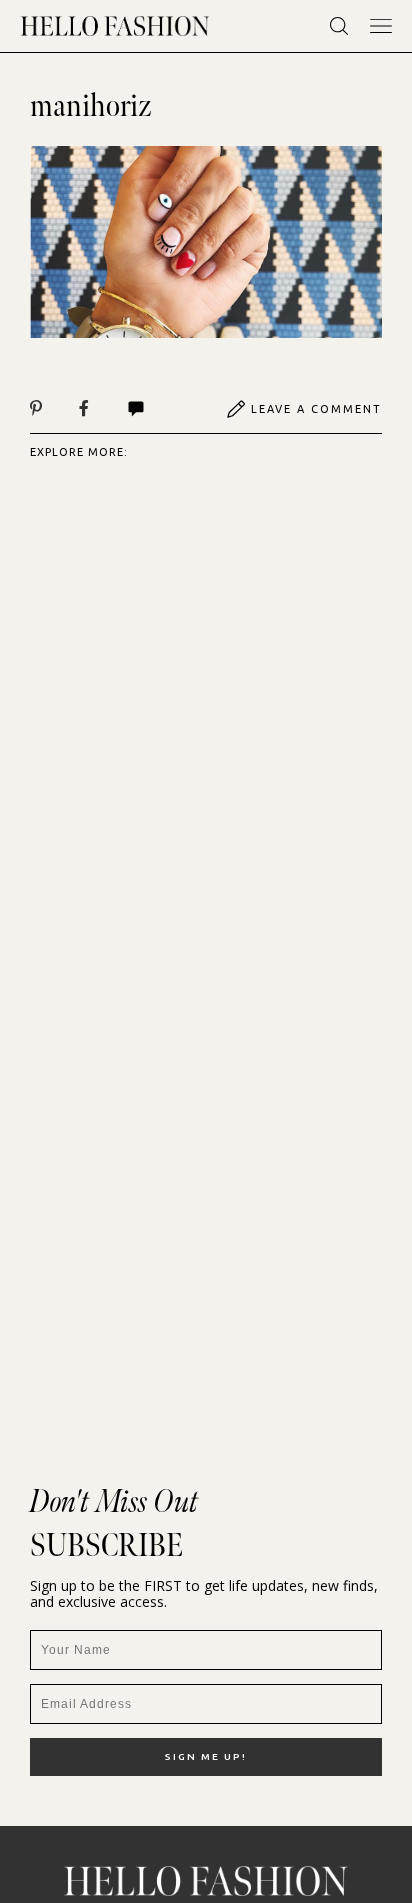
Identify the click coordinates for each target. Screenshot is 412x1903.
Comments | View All (157, 409)
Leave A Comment (316, 409)
